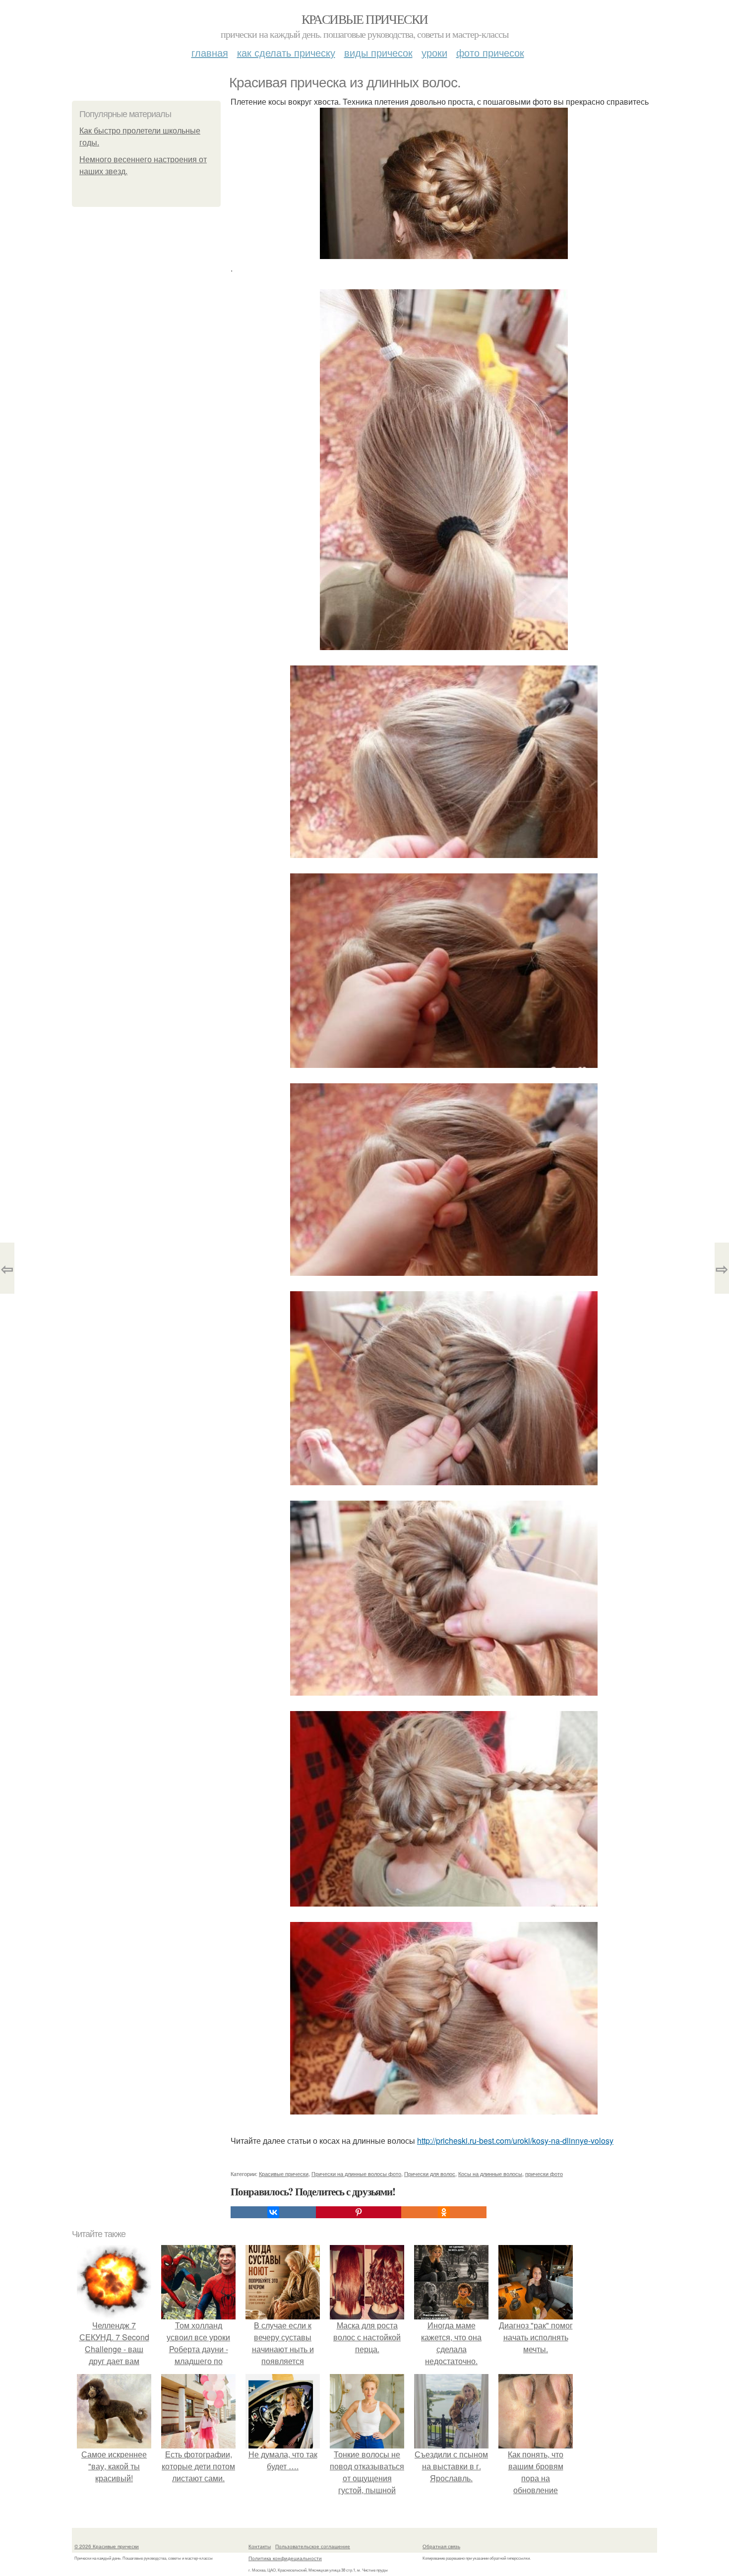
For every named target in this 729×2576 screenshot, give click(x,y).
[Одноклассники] (444, 2212)
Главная (210, 52)
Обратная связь (441, 2546)
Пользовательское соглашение (313, 2546)
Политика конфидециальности (285, 2558)
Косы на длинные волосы (490, 2174)
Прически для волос (430, 2174)
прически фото (544, 2174)
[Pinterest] (359, 2212)
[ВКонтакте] (273, 2212)
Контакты (260, 2546)
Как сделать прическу (286, 52)
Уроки (434, 52)
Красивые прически (365, 19)
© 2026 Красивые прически (107, 2546)
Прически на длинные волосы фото (356, 2174)
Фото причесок (490, 52)
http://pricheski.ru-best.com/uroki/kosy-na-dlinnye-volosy (515, 2141)
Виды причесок (378, 52)
